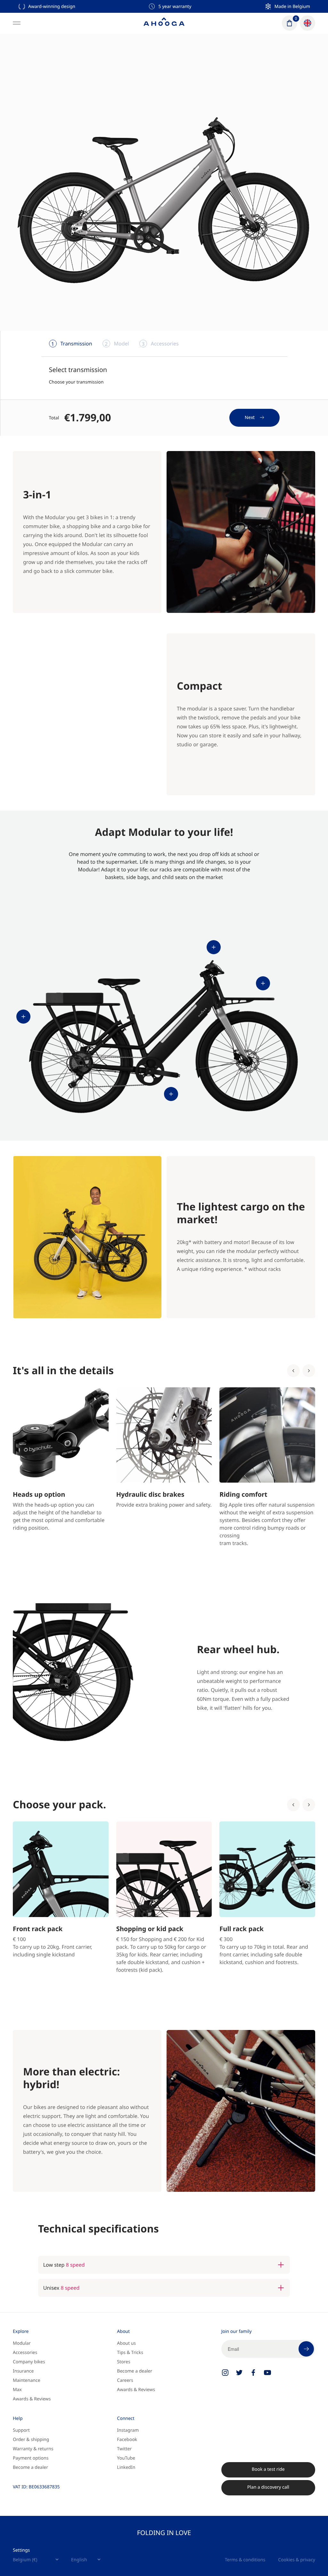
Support (21, 2430)
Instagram (128, 2430)
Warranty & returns (33, 2449)
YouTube (126, 2458)
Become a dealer (135, 2371)
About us (126, 2343)
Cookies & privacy (297, 2560)
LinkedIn (126, 2467)
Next (250, 417)
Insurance (23, 2371)
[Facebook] (253, 2373)
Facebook (127, 2440)
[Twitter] (239, 2373)
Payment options (31, 2458)
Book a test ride (268, 2469)
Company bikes (29, 2362)
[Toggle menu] (17, 23)
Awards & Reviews (32, 2399)
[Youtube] (267, 2373)
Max (17, 2390)
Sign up (306, 2349)
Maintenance (27, 2380)
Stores (123, 2362)
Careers (125, 2380)
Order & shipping (31, 2440)
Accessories (25, 2353)
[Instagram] (225, 2373)
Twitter (124, 2449)
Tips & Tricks (130, 2353)
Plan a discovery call (268, 2487)
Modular (22, 2343)
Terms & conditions (245, 2560)
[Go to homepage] (164, 23)
